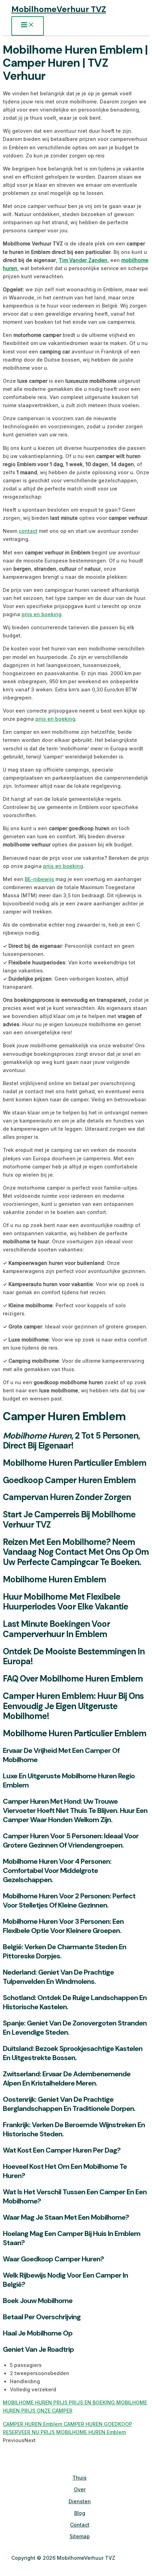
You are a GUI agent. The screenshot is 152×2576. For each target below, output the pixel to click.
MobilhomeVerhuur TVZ (59, 9)
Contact (80, 2525)
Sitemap (80, 2536)
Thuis (80, 2478)
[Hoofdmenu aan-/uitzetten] (28, 26)
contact (28, 531)
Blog (80, 2513)
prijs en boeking (42, 614)
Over (80, 2489)
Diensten (80, 2501)
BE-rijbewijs (39, 879)
